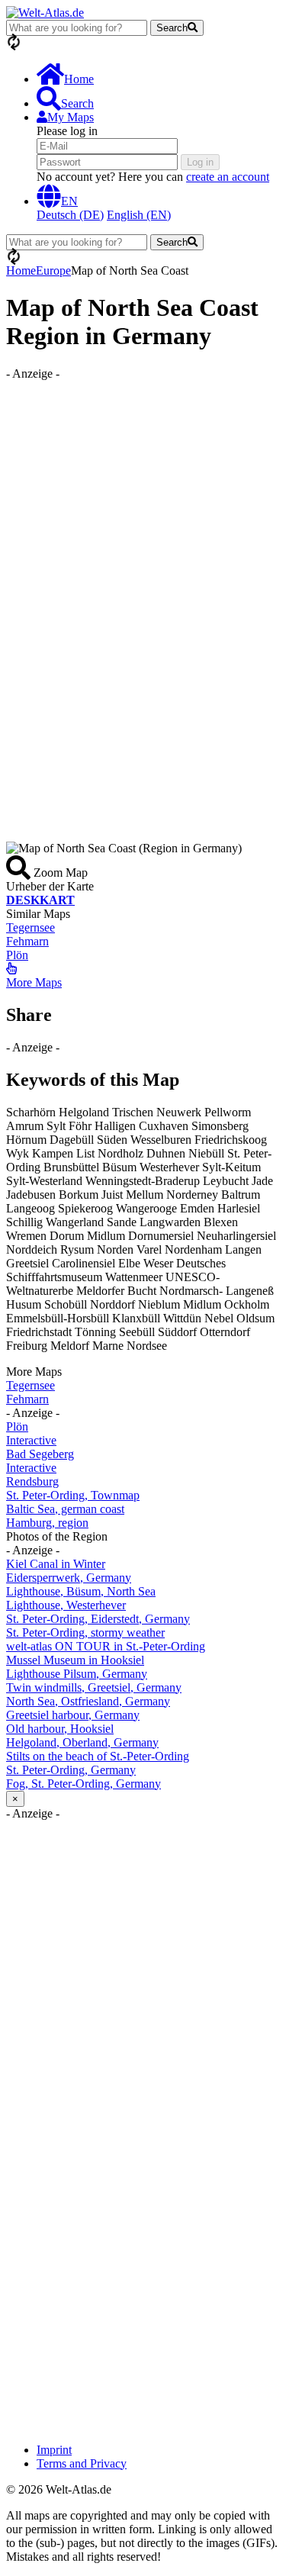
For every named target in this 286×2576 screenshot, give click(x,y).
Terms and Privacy (82, 2463)
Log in (200, 162)
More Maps (34, 982)
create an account (228, 177)
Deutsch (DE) (70, 215)
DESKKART (40, 900)
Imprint (54, 2450)
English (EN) (139, 215)
